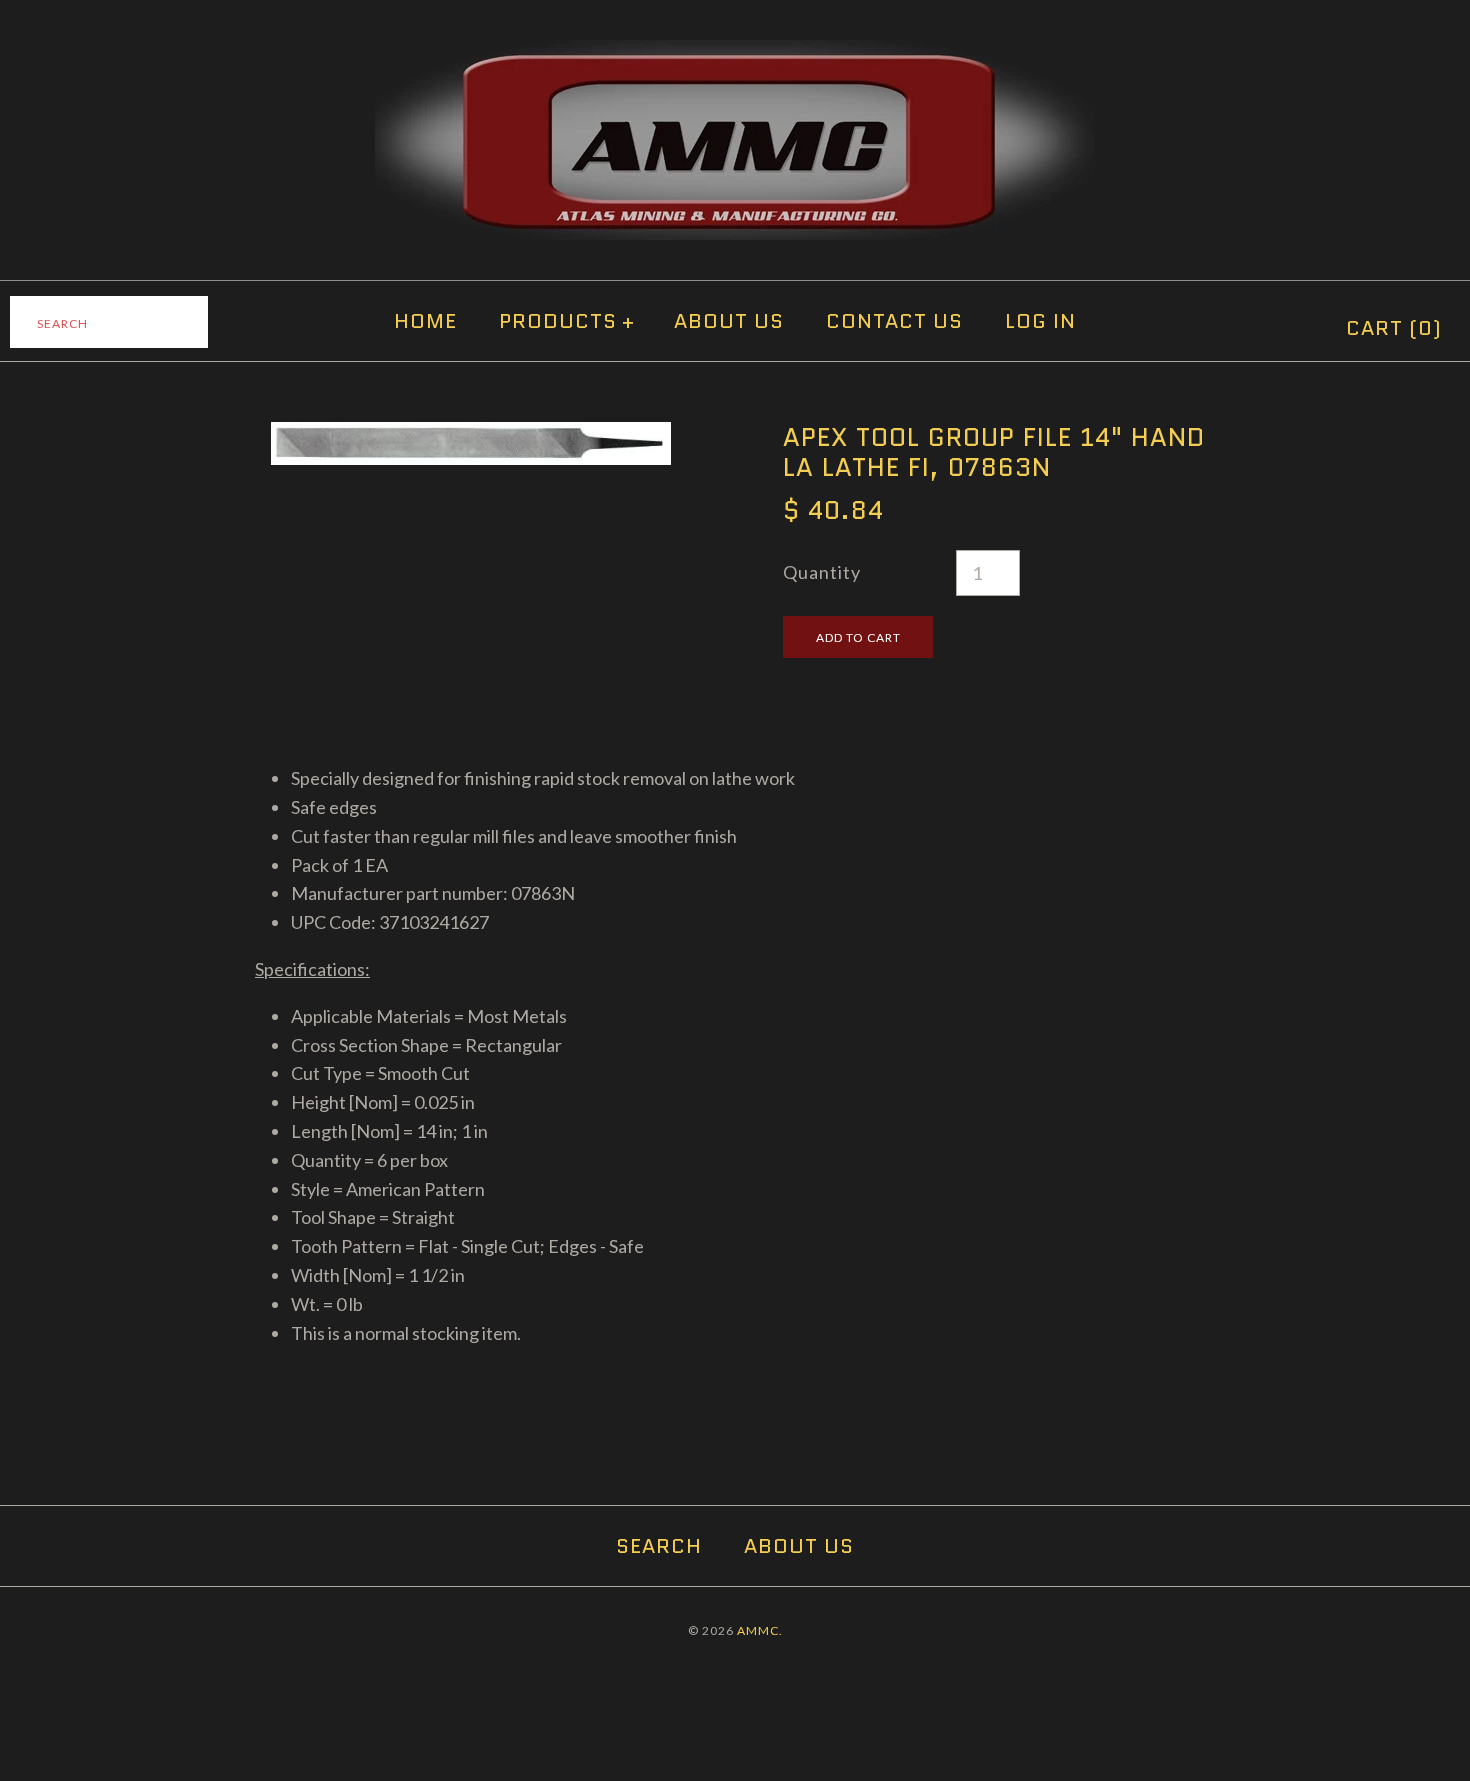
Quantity (822, 572)
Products (567, 321)
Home (425, 321)
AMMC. (760, 1630)
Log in (1040, 321)
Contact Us (894, 321)
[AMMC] (735, 54)
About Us (729, 321)
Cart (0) (1394, 328)
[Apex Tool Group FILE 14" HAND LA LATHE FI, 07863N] (471, 436)
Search (659, 1546)
